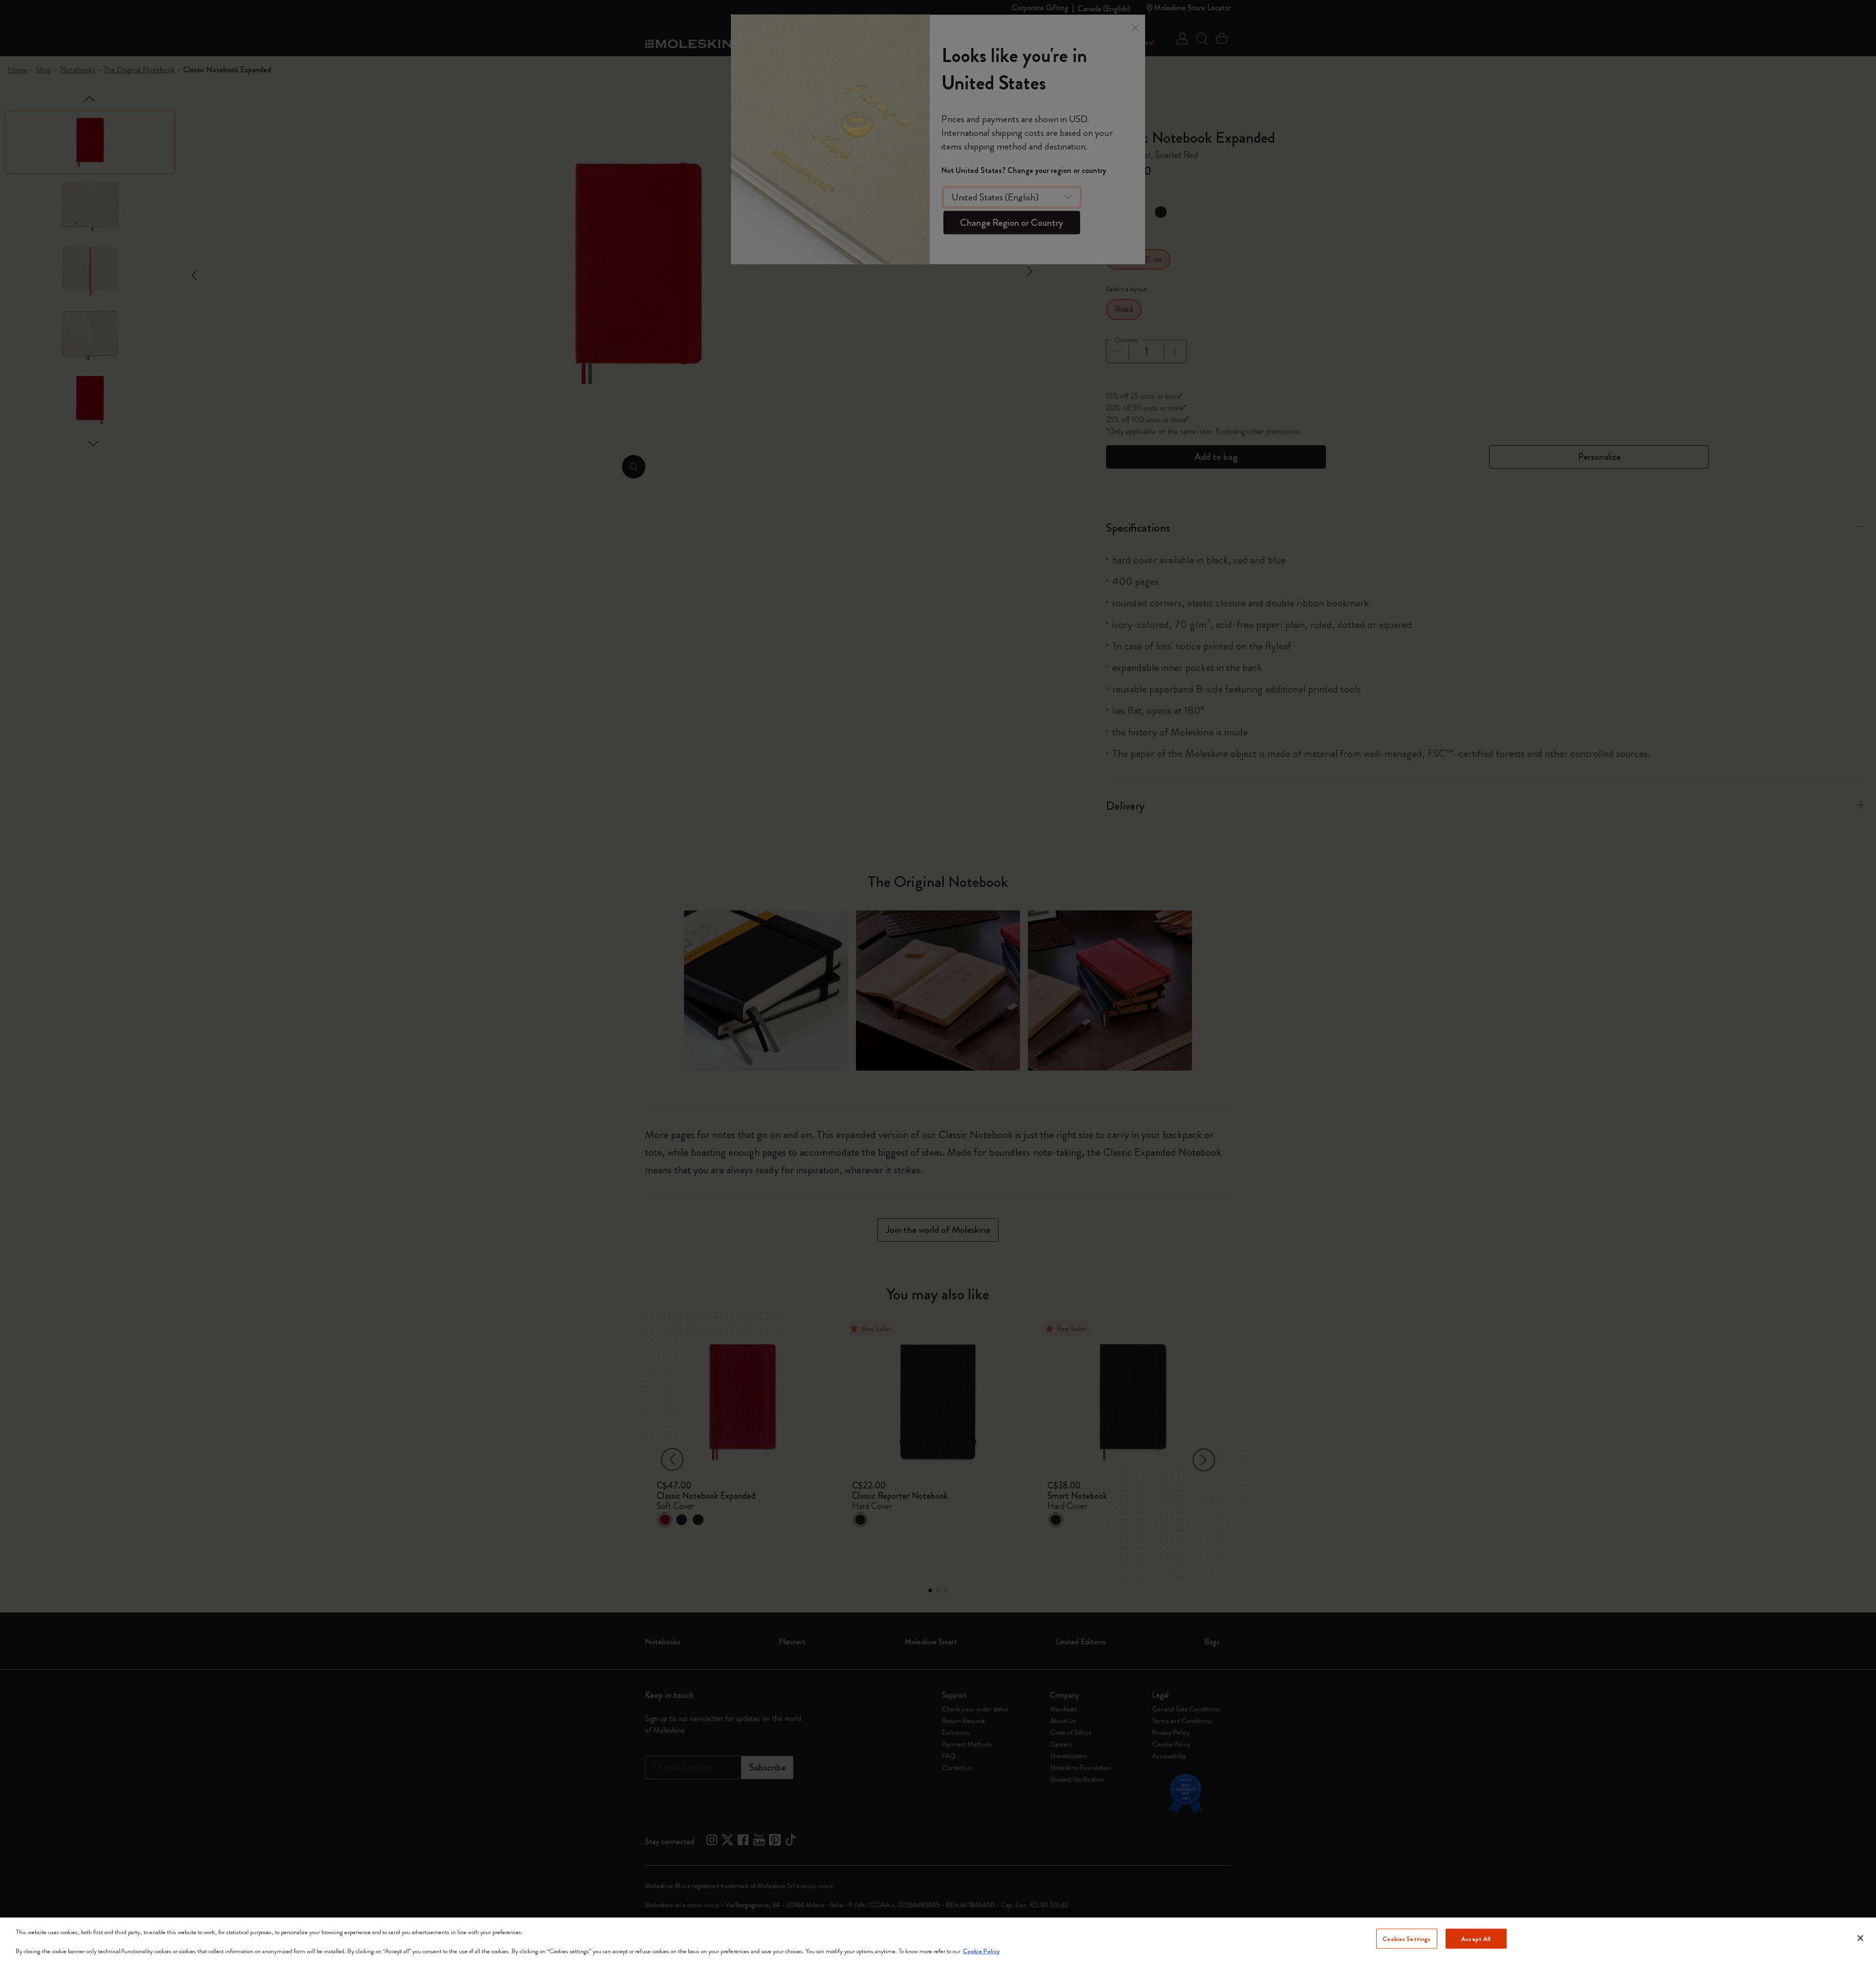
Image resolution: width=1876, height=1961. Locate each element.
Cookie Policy (981, 1951)
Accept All (1476, 1938)
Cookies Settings (1407, 1938)
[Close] (1860, 1938)
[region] (938, 1939)
